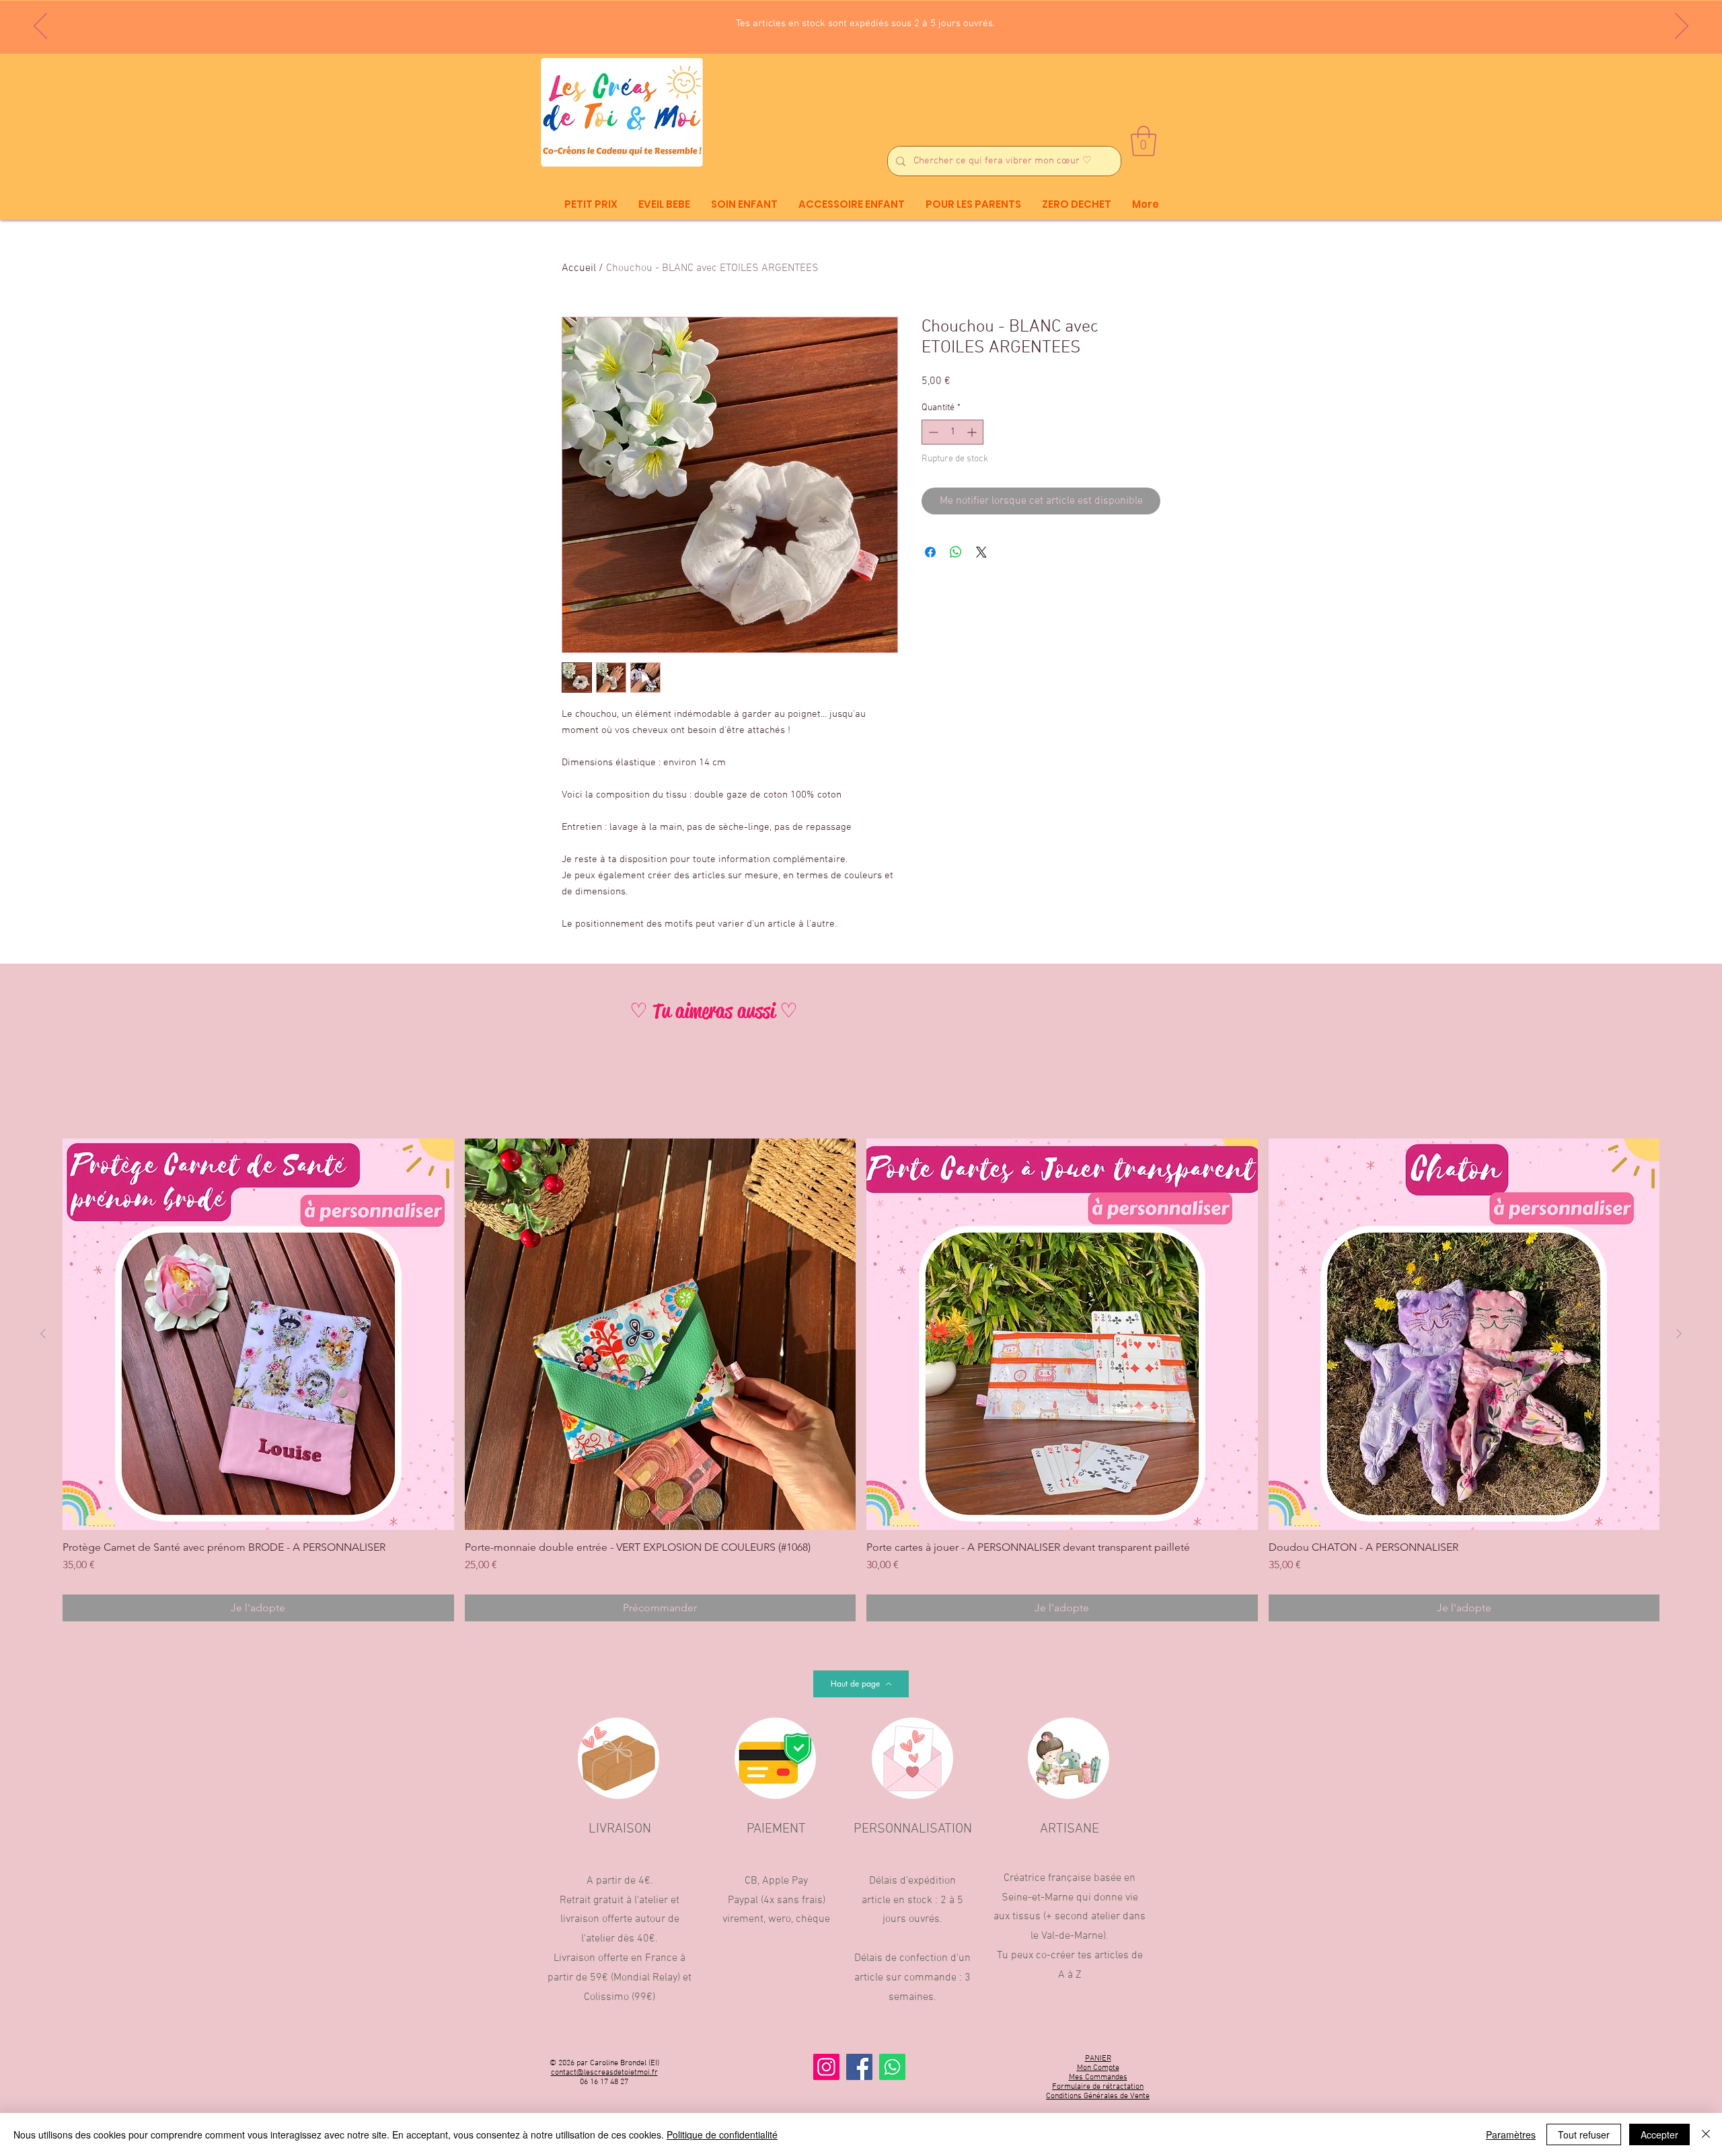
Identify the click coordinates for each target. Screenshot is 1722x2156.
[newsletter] (842, 20)
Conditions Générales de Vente (1098, 2096)
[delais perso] (879, 21)
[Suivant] (1682, 27)
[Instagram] (826, 2067)
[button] (1144, 141)
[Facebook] (859, 2067)
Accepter (1659, 2134)
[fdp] (854, 20)
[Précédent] (40, 27)
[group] (861, 1380)
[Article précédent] (43, 1334)
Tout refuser (1584, 2134)
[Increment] (973, 432)
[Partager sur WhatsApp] (956, 552)
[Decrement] (932, 432)
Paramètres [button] (1511, 2134)
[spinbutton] (952, 432)
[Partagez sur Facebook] (930, 552)
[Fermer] (1706, 2134)
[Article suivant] (1679, 1334)
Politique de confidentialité (722, 2134)
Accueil (579, 268)
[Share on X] (981, 552)
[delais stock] (866, 20)
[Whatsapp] (892, 2067)
